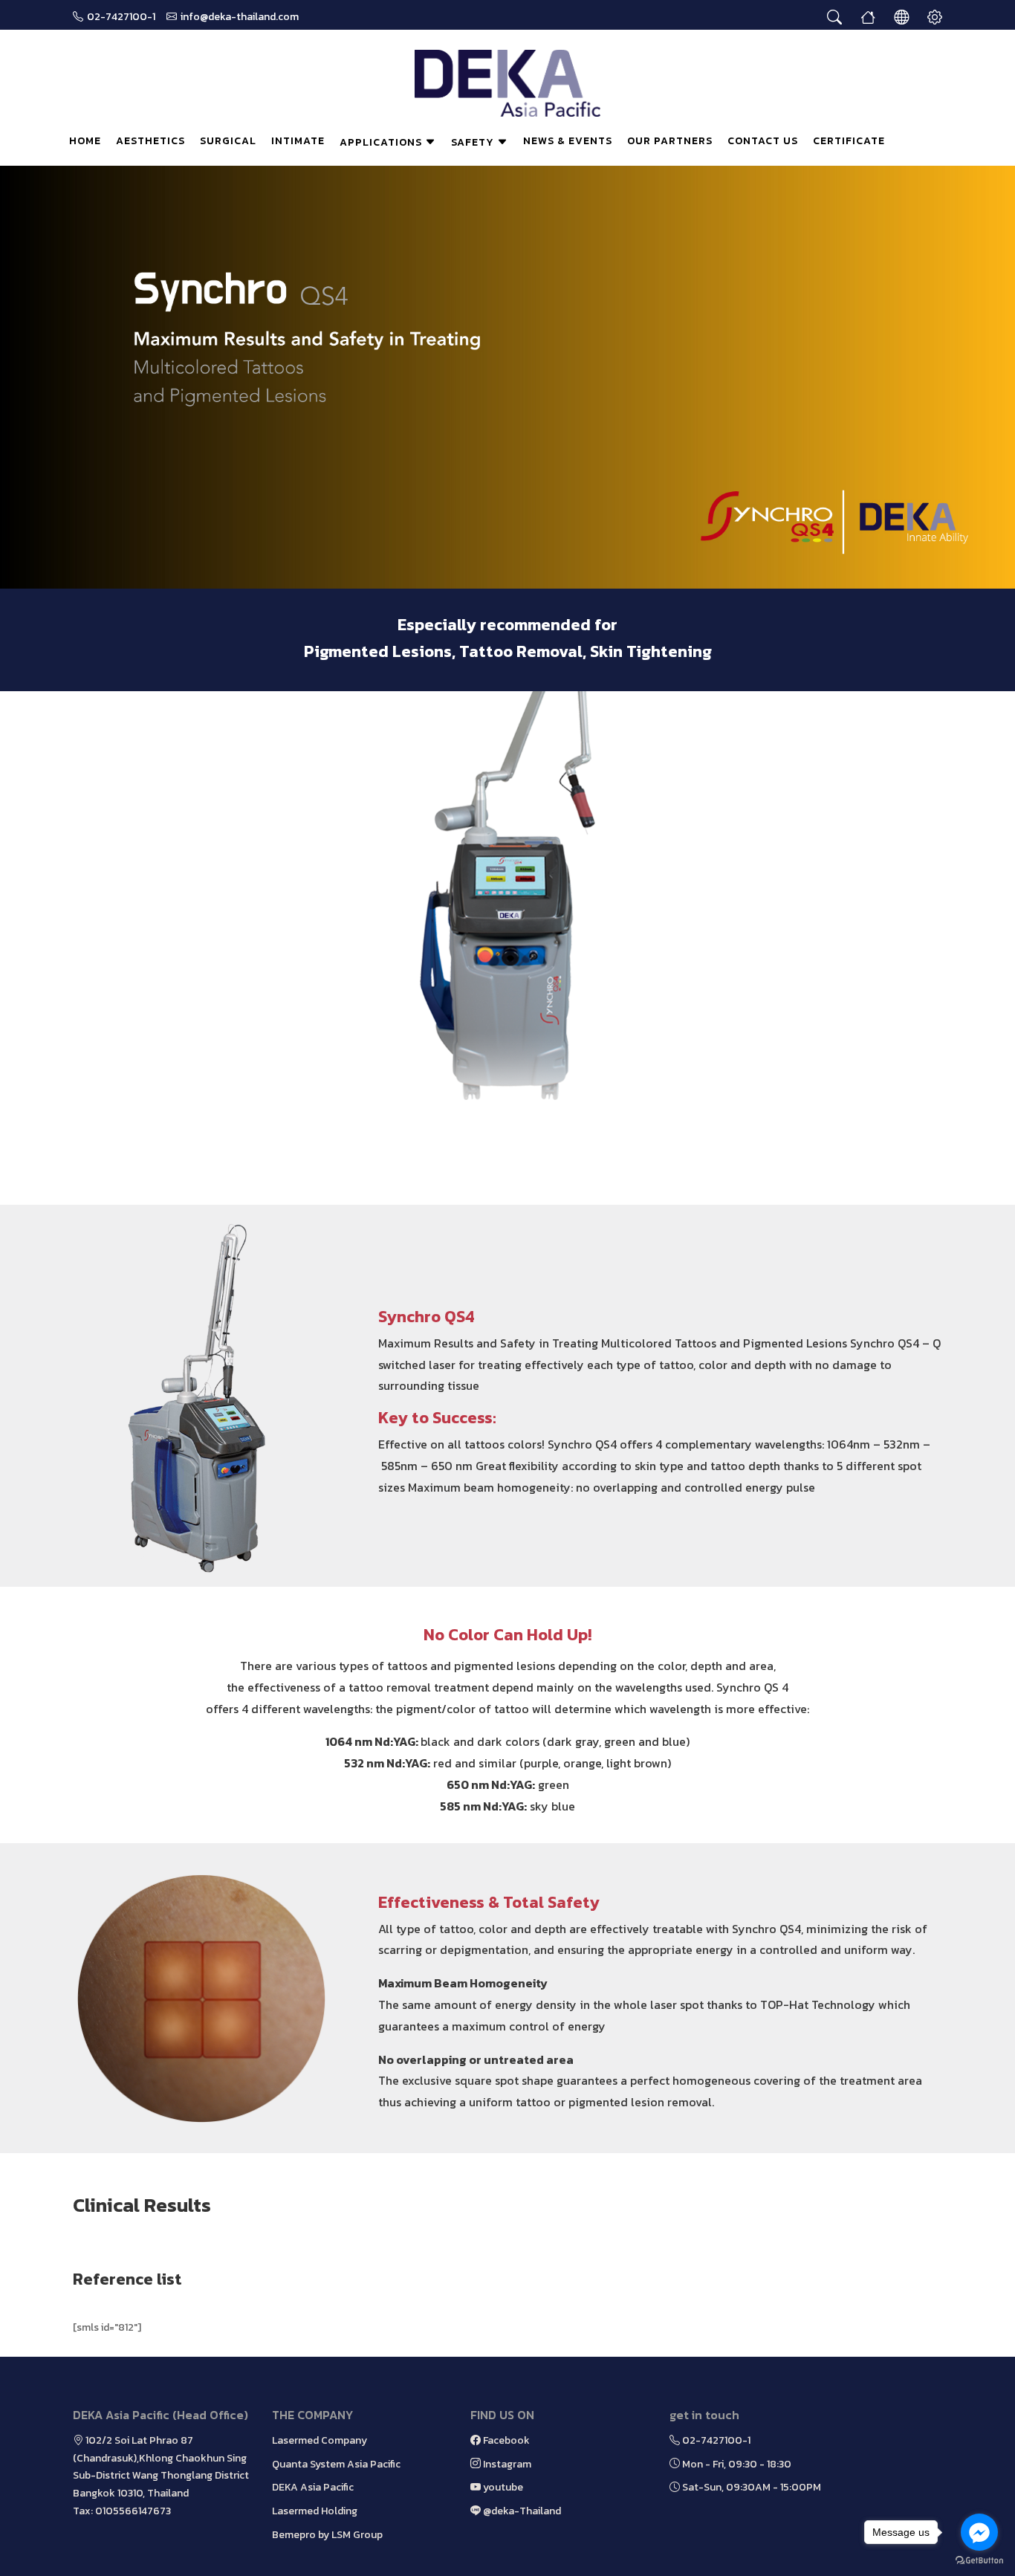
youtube (502, 2487)
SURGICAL (228, 141)
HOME (85, 141)
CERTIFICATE (849, 141)
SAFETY (474, 142)
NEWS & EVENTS (568, 141)
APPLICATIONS (382, 142)
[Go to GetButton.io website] (979, 2561)
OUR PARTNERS (670, 141)
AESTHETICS (150, 141)
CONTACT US (763, 141)
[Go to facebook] (979, 2532)
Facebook (505, 2440)
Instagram (506, 2464)
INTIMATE (298, 141)
